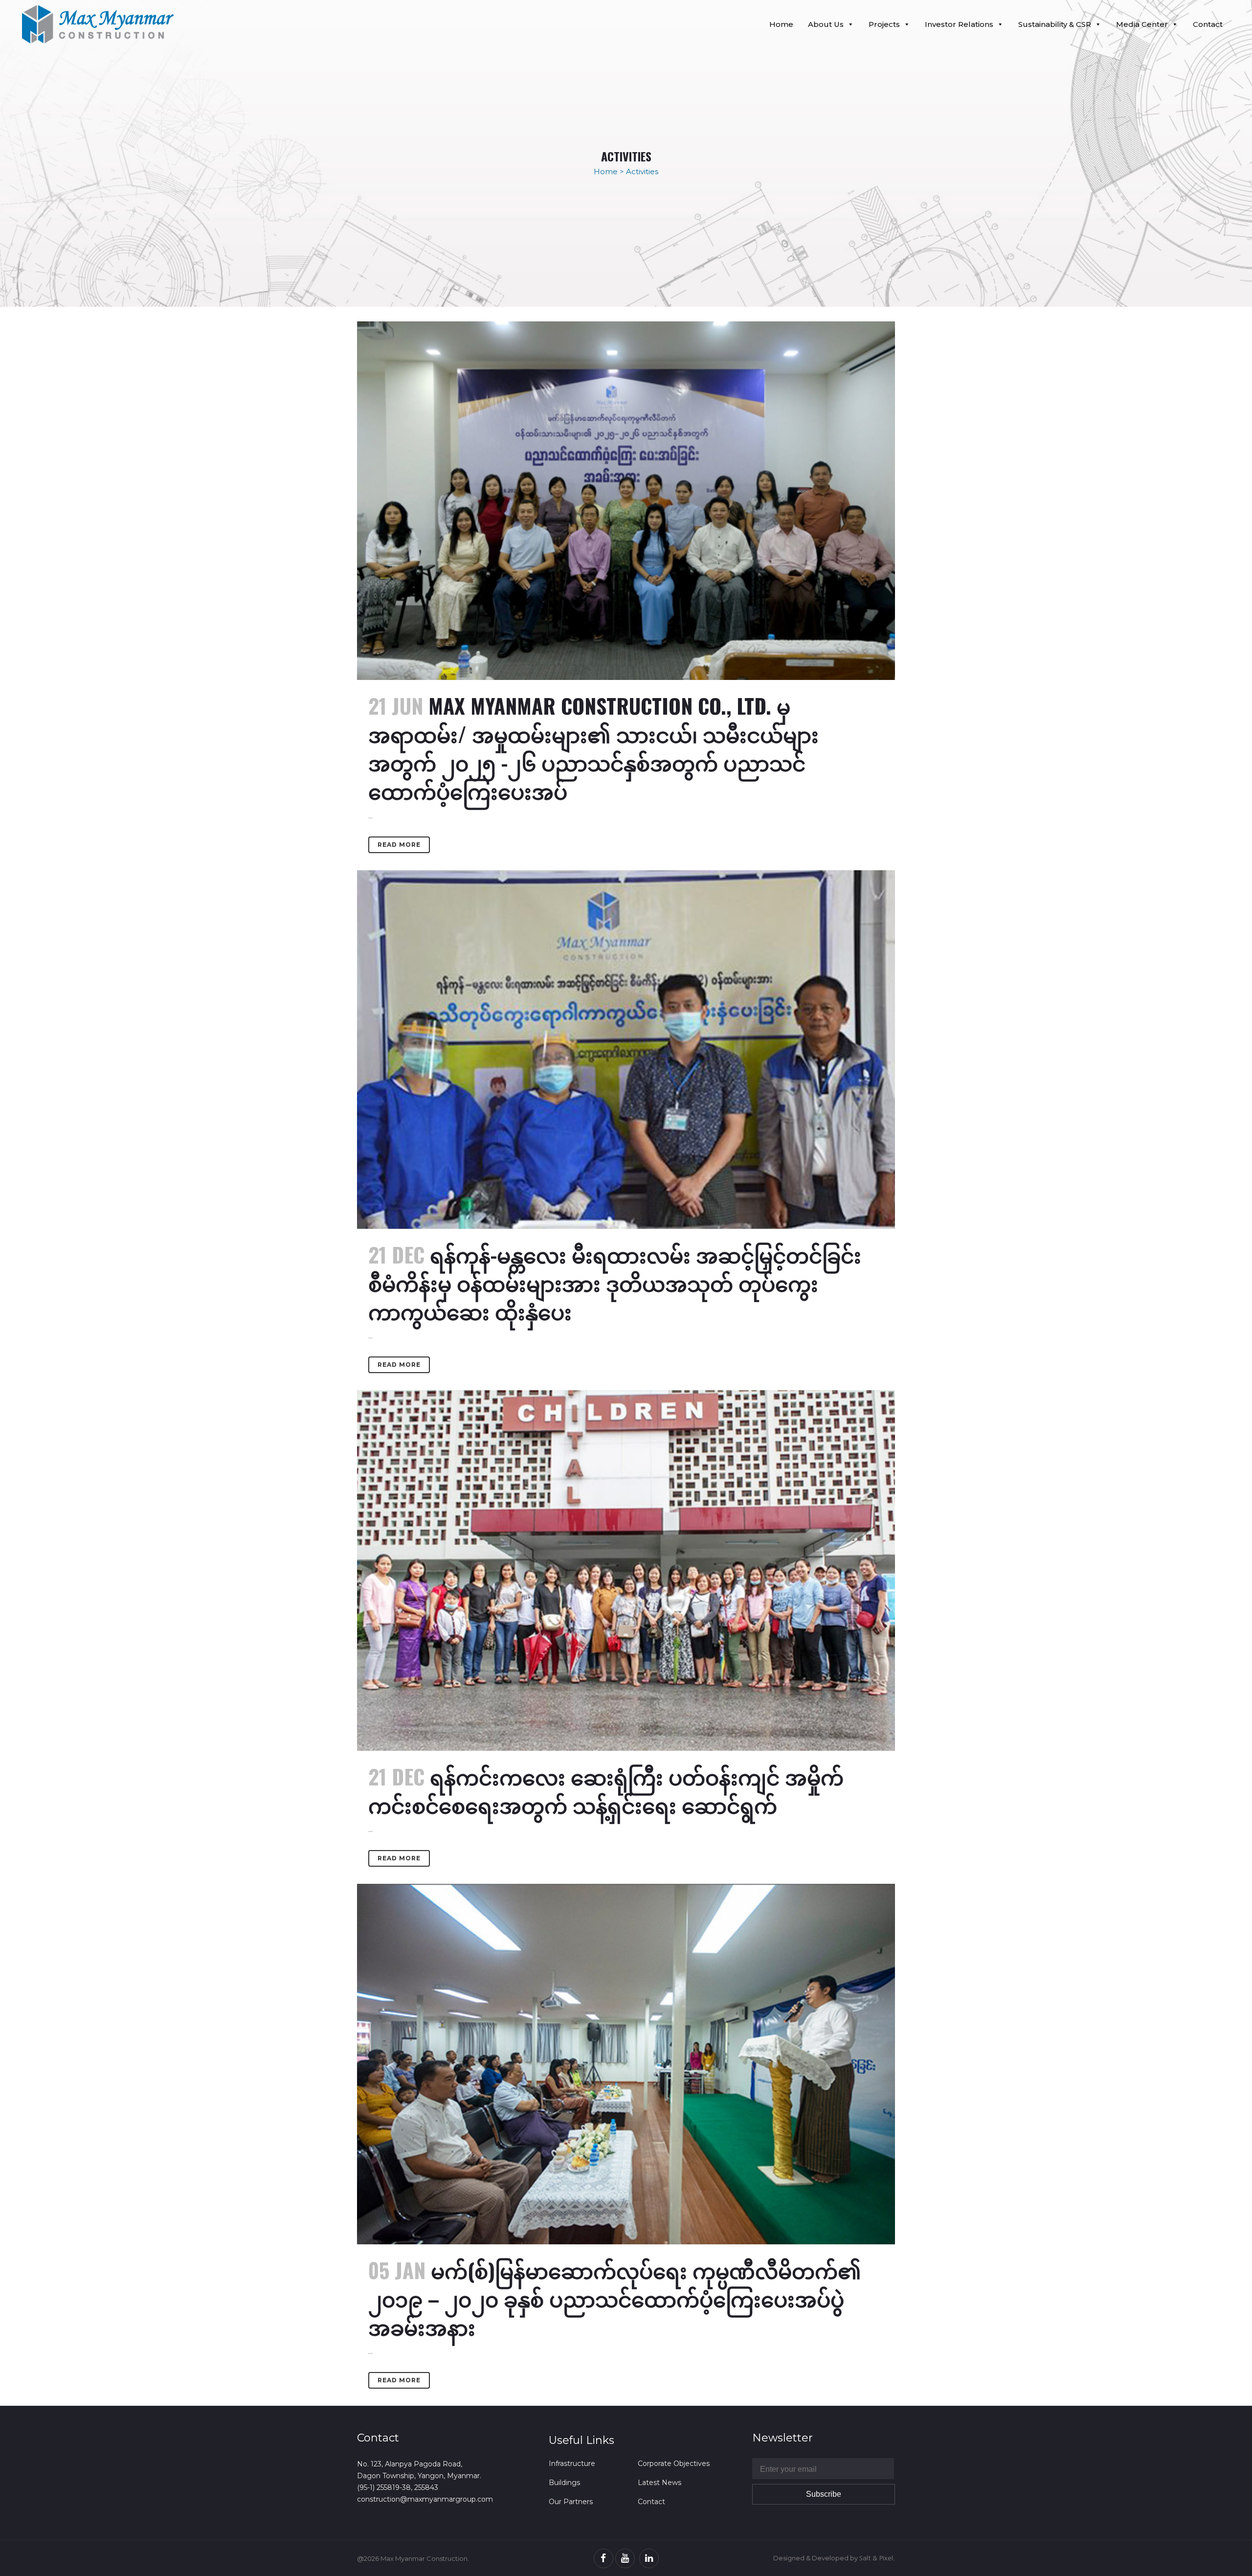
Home (781, 24)
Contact (1208, 24)
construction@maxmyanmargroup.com (425, 2499)
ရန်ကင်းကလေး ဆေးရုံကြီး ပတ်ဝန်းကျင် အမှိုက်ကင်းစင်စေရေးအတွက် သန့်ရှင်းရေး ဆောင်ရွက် (606, 1790)
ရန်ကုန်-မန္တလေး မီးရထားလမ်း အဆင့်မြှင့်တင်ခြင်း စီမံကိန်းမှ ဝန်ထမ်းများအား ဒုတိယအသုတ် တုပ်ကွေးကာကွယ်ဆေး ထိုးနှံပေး (615, 1283)
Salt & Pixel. (877, 2558)
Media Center (1142, 24)
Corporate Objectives (674, 2463)
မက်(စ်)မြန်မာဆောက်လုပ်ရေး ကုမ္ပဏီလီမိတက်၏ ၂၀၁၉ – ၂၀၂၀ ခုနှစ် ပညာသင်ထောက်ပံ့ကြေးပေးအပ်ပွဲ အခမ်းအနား (615, 2298)
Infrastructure (572, 2463)
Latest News (660, 2483)
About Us (826, 24)
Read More (399, 845)
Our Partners (571, 2502)
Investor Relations (959, 24)
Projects (884, 24)
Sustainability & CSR (1055, 24)
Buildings (564, 2483)
